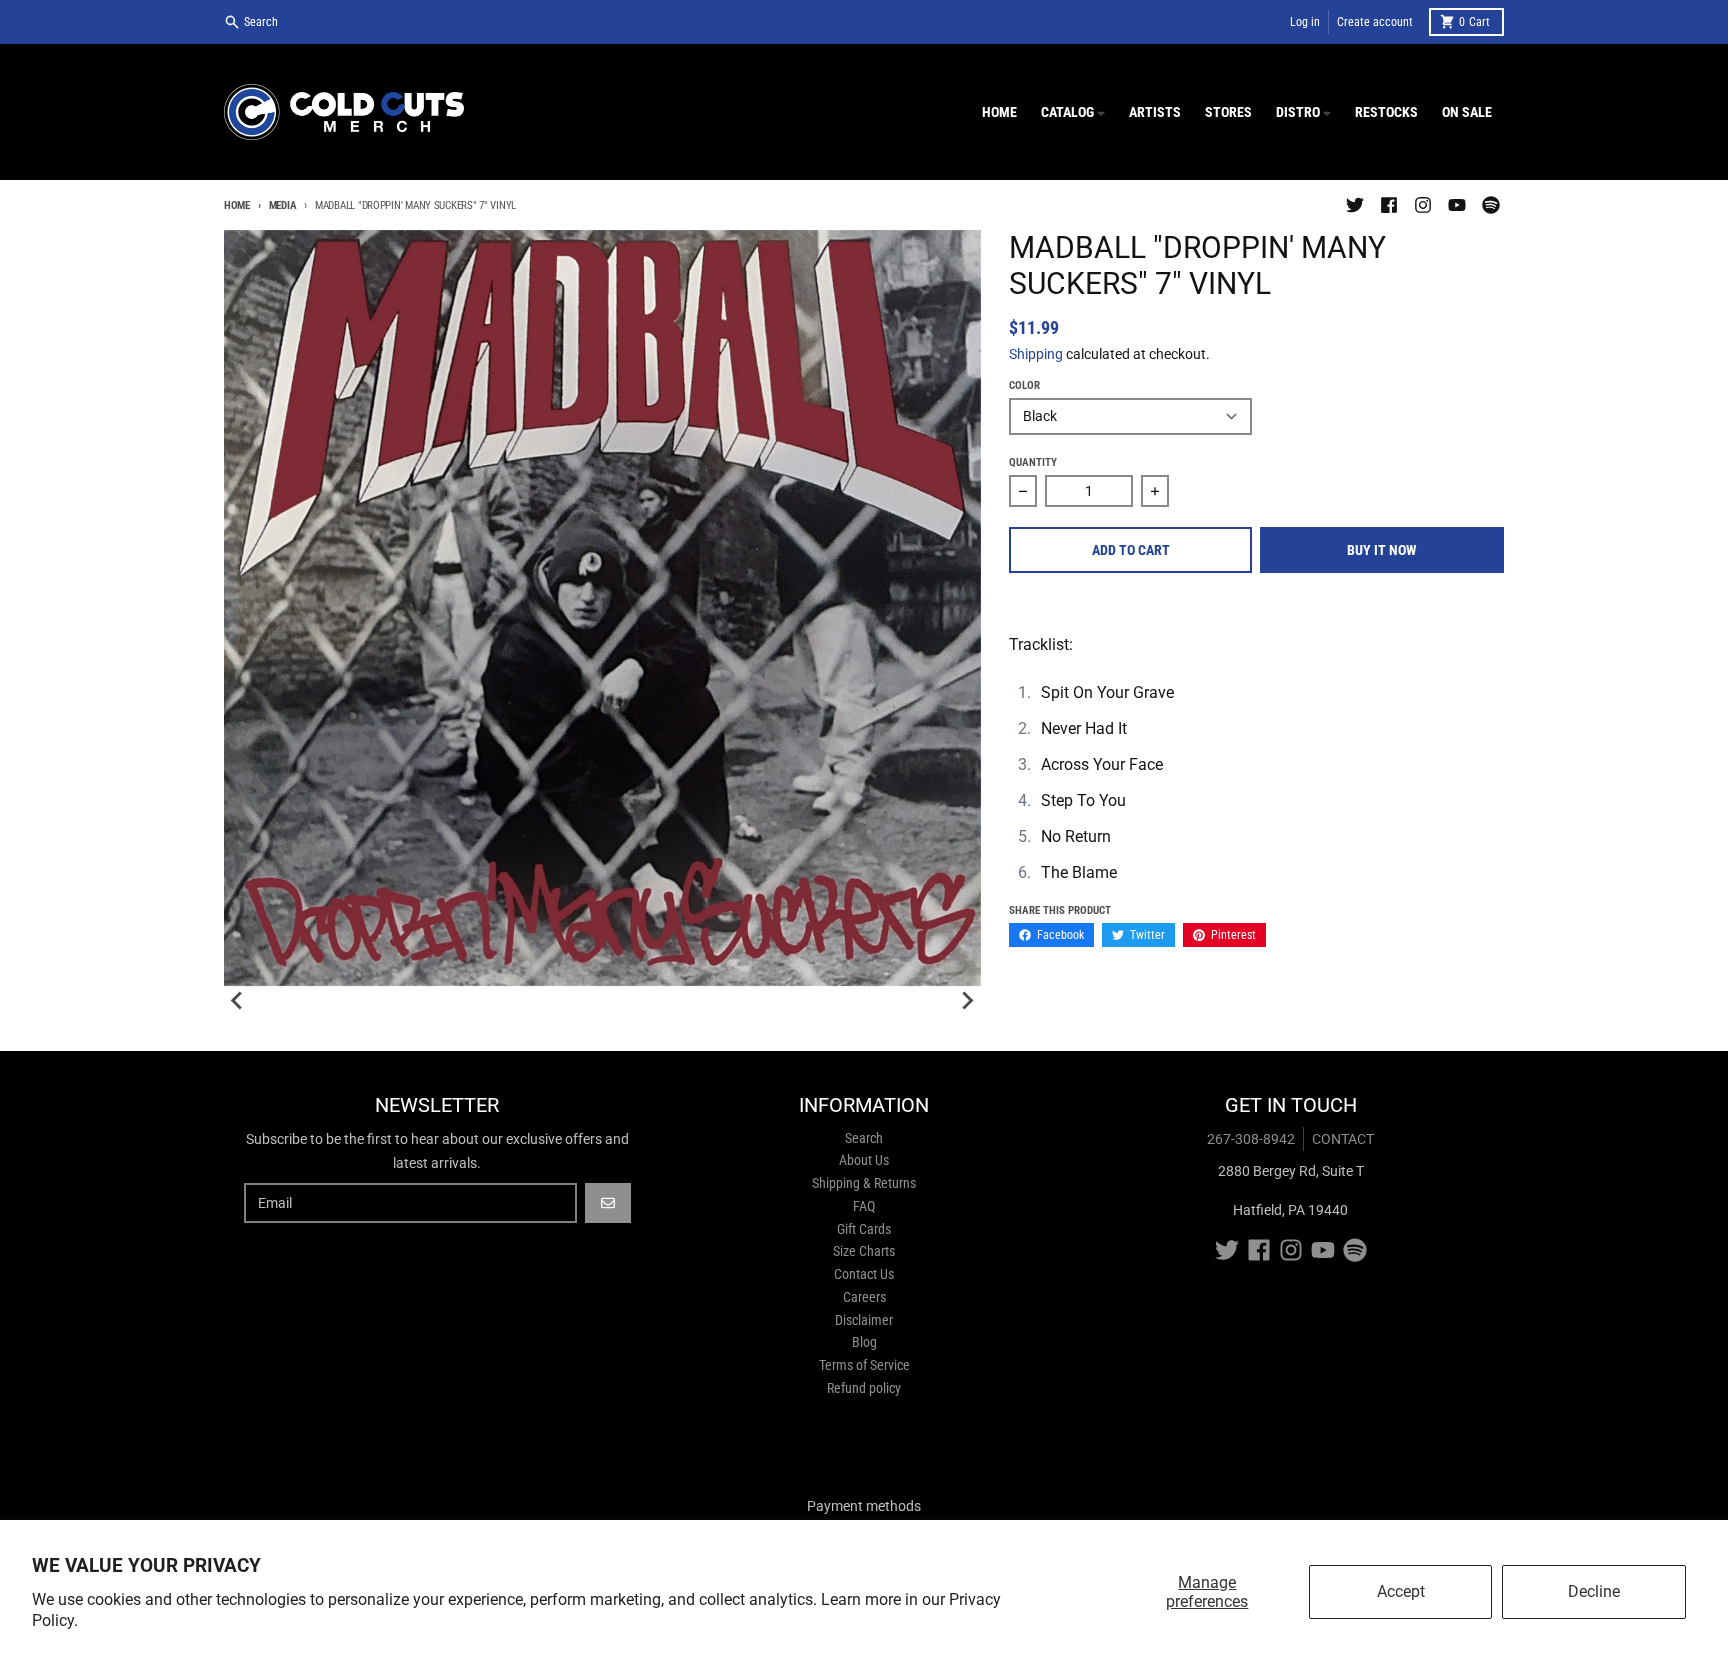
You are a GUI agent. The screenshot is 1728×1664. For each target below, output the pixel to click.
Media (282, 205)
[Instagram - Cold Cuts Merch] (1423, 205)
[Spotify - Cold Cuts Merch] (1491, 205)
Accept (1401, 1591)
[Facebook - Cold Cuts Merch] (1389, 205)
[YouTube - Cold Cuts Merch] (1457, 205)
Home (237, 205)
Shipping (1036, 354)
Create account (1375, 22)
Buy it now (1382, 550)
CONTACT (1343, 1139)
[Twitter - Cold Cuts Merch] (1355, 205)
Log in (1305, 22)
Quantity (1033, 462)
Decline (1594, 1591)
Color (1024, 385)
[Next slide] (967, 1001)
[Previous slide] (238, 1001)
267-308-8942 (1251, 1139)
